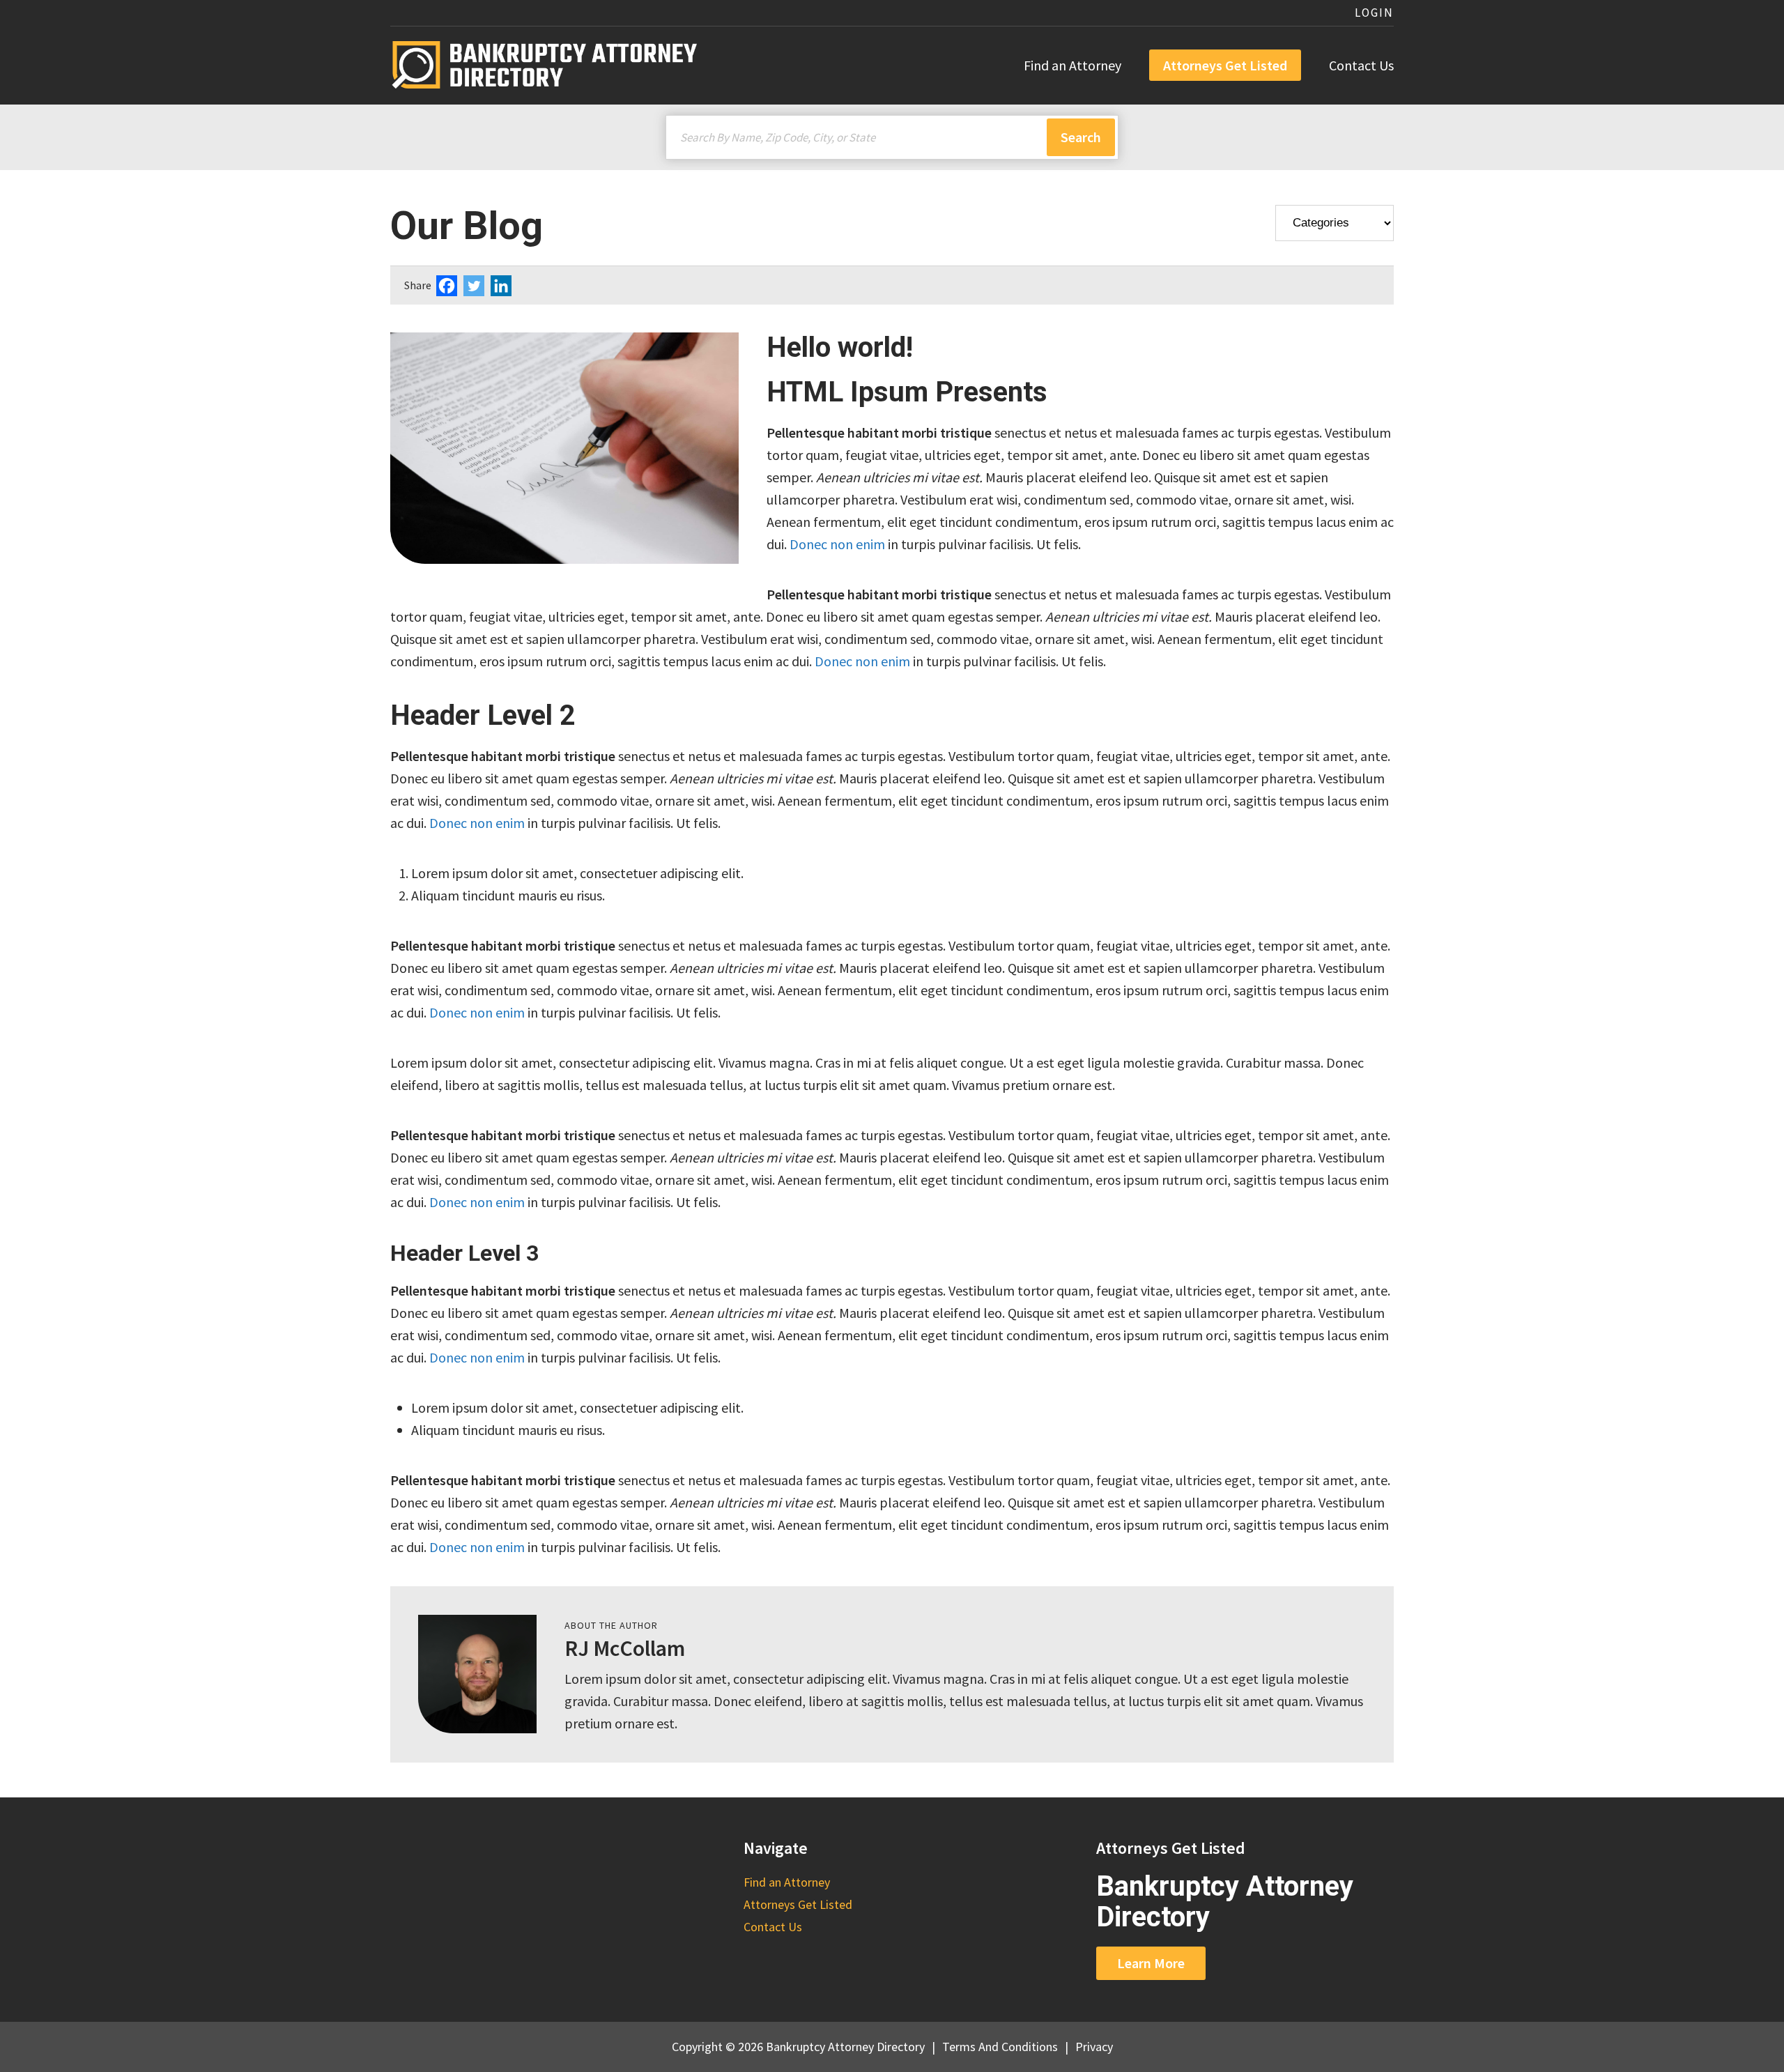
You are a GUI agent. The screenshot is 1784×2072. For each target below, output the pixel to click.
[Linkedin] (503, 286)
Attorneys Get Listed (1225, 65)
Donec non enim (837, 544)
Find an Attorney (1072, 65)
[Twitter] (476, 286)
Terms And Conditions (1000, 2047)
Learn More (1151, 1963)
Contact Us (1361, 65)
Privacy (1094, 2047)
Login (1374, 13)
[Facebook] (448, 286)
